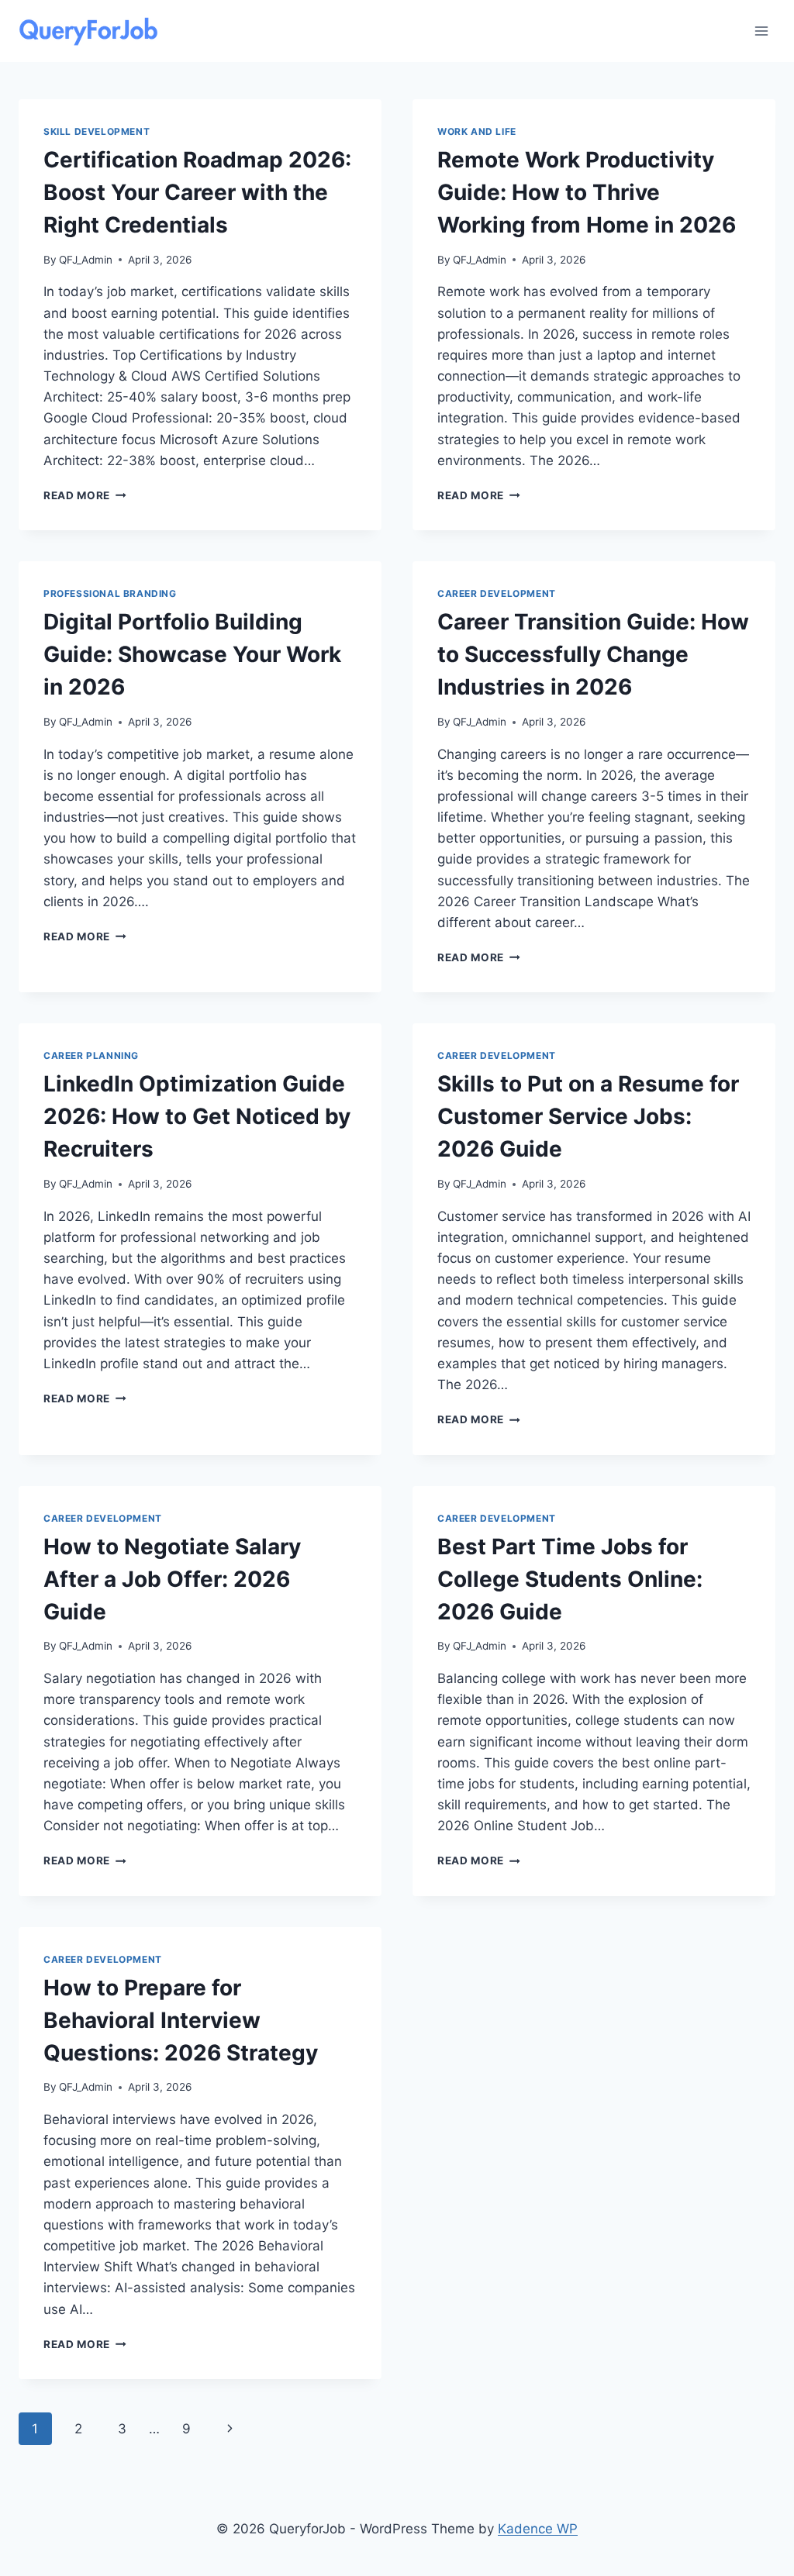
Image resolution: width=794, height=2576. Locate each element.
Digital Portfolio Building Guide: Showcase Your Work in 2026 (192, 654)
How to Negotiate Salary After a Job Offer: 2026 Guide (172, 1579)
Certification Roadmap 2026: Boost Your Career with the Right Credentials (197, 192)
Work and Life (477, 131)
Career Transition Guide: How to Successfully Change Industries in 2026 (593, 654)
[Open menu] (761, 31)
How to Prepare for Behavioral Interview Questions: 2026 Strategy (181, 2020)
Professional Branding (110, 593)
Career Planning (91, 1055)
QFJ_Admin (86, 260)
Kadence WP (538, 2529)
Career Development (497, 593)
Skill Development (97, 131)
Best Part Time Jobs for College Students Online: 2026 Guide (570, 1579)
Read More (85, 495)
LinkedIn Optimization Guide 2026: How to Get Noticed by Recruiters (197, 1116)
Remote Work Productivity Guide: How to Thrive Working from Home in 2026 (587, 192)
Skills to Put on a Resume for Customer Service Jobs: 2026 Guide (588, 1116)
